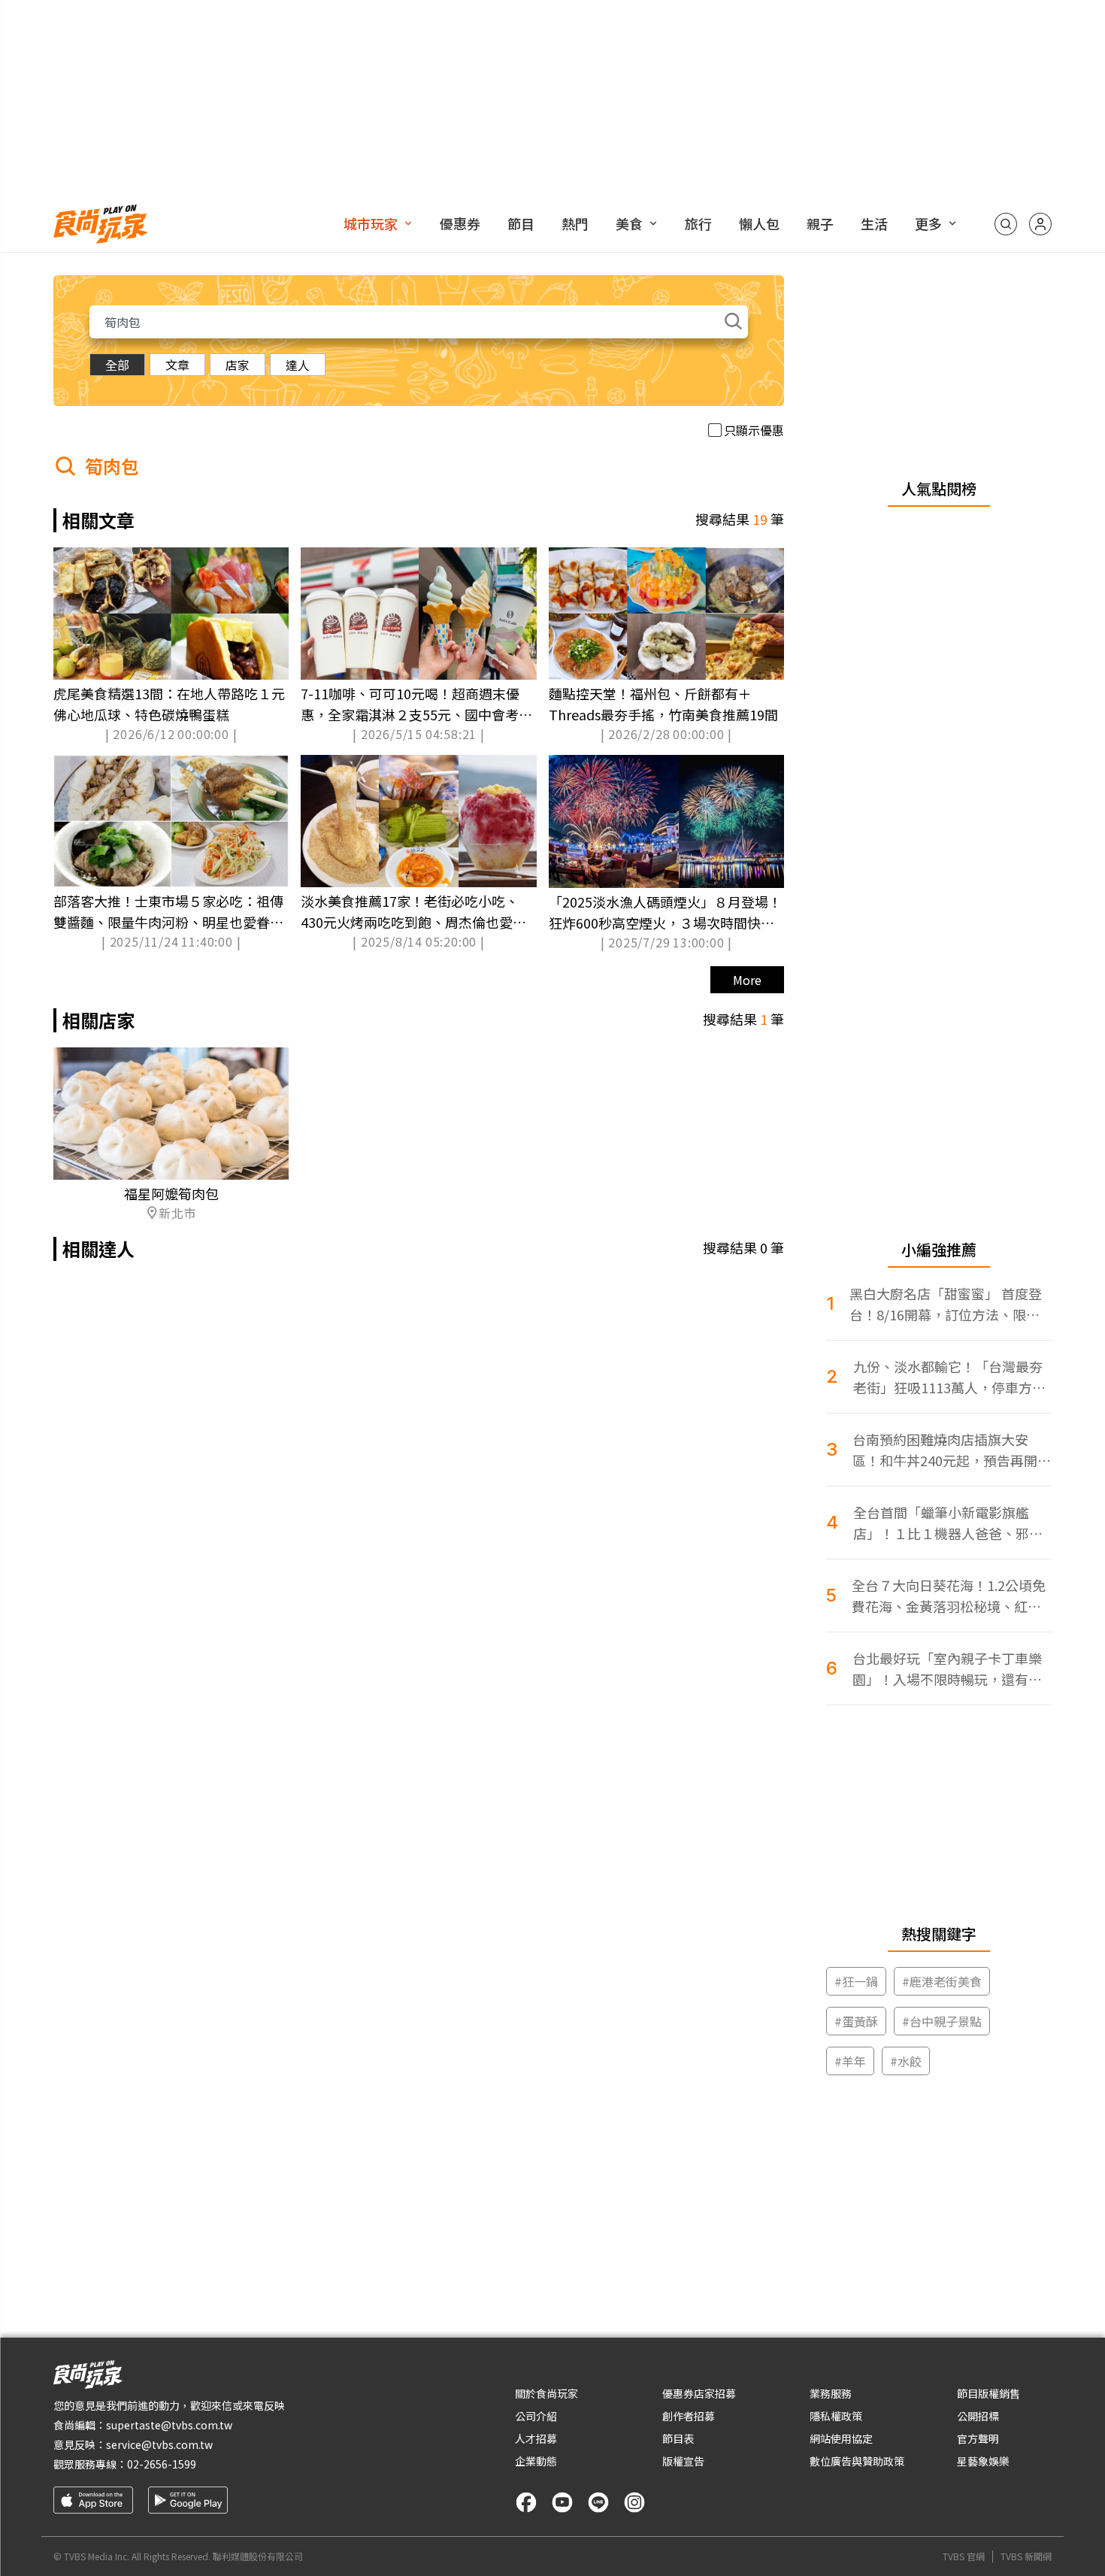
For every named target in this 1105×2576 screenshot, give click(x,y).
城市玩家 (371, 223)
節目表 (678, 2438)
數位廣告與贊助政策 (857, 2461)
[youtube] (562, 2502)
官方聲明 (978, 2438)
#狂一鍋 (856, 1981)
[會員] (1040, 224)
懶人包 (759, 223)
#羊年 (850, 2061)
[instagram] (634, 2502)
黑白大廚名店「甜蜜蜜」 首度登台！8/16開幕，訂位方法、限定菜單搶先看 (946, 1304)
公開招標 (978, 2416)
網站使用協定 (841, 2438)
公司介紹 (536, 2416)
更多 (928, 223)
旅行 (698, 223)
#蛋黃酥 (856, 2021)
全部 (117, 365)
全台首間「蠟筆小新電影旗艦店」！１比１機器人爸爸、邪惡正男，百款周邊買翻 (948, 1523)
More (747, 980)
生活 (874, 223)
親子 (820, 223)
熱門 (575, 223)
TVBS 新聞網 (1026, 2556)
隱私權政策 (836, 2416)
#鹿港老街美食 (942, 1981)
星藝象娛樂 (983, 2461)
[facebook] (526, 2502)
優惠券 (460, 223)
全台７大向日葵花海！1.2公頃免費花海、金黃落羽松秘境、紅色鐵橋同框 (949, 1596)
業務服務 (831, 2393)
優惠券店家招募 (699, 2393)
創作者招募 (689, 2416)
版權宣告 (683, 2461)
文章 (177, 365)
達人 (298, 365)
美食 (629, 223)
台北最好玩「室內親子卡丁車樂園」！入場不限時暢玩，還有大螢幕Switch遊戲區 (947, 1669)
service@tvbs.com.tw (159, 2444)
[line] (598, 2502)
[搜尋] (1006, 224)
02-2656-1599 (162, 2464)
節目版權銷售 (988, 2393)
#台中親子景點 (942, 2021)
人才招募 (536, 2438)
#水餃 (906, 2061)
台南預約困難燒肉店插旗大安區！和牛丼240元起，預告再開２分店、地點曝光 (952, 1450)
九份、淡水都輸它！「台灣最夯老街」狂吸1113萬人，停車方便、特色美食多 (948, 1377)
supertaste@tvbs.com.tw (169, 2425)
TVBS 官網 (964, 2556)
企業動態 (536, 2461)
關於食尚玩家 (546, 2393)
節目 (521, 223)
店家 (238, 365)
